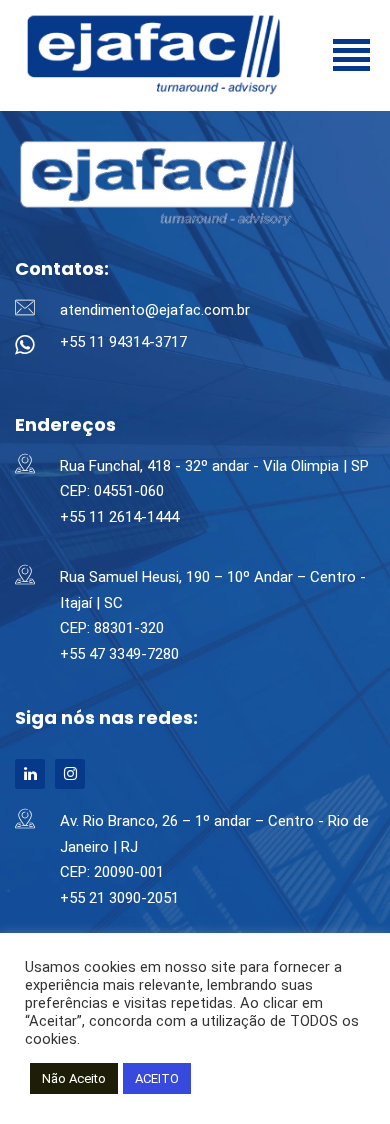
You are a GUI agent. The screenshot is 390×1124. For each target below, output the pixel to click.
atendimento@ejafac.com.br (155, 310)
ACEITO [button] (157, 1078)
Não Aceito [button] (74, 1078)
